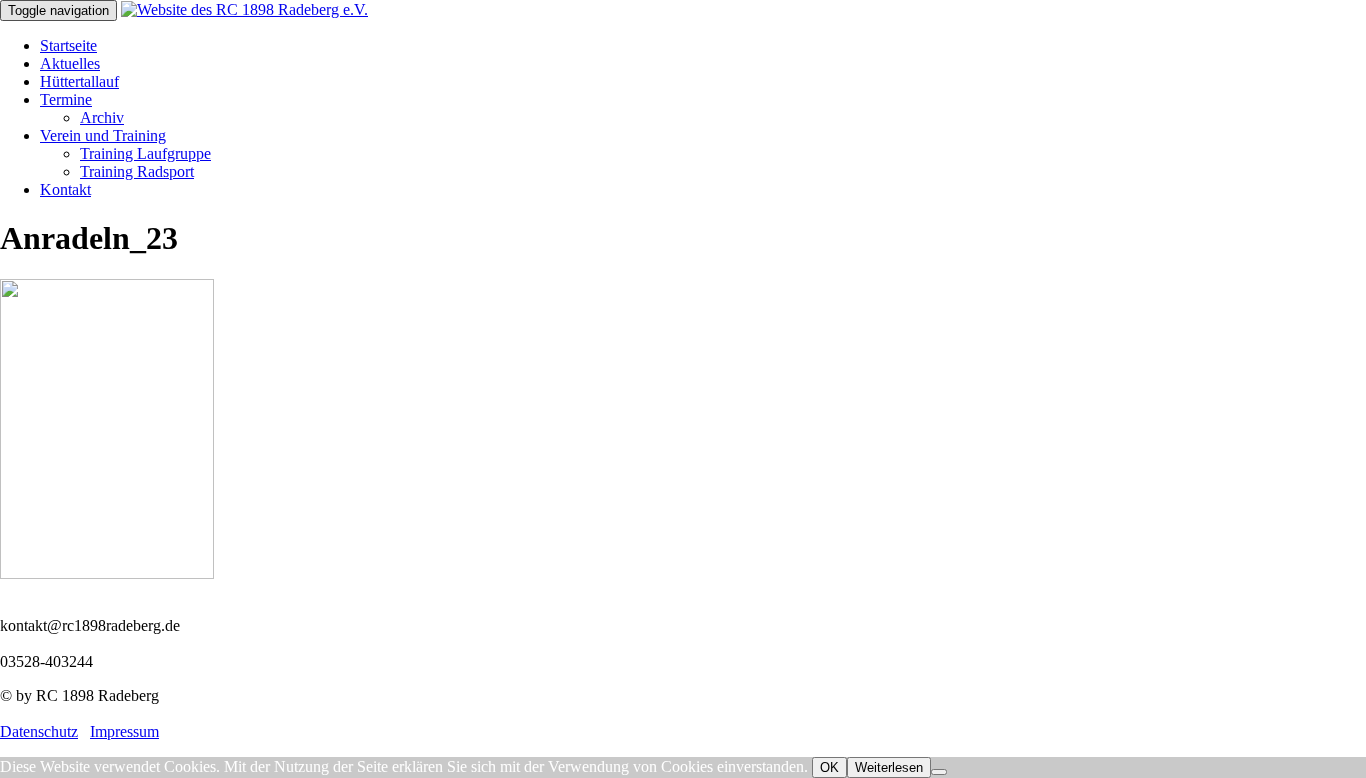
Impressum (124, 731)
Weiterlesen (889, 767)
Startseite (68, 45)
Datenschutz (39, 731)
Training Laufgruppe (145, 153)
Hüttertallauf (79, 81)
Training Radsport (137, 171)
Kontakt (65, 189)
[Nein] (939, 772)
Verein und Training (103, 135)
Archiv (102, 117)
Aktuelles (70, 63)
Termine (66, 99)
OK (829, 767)
